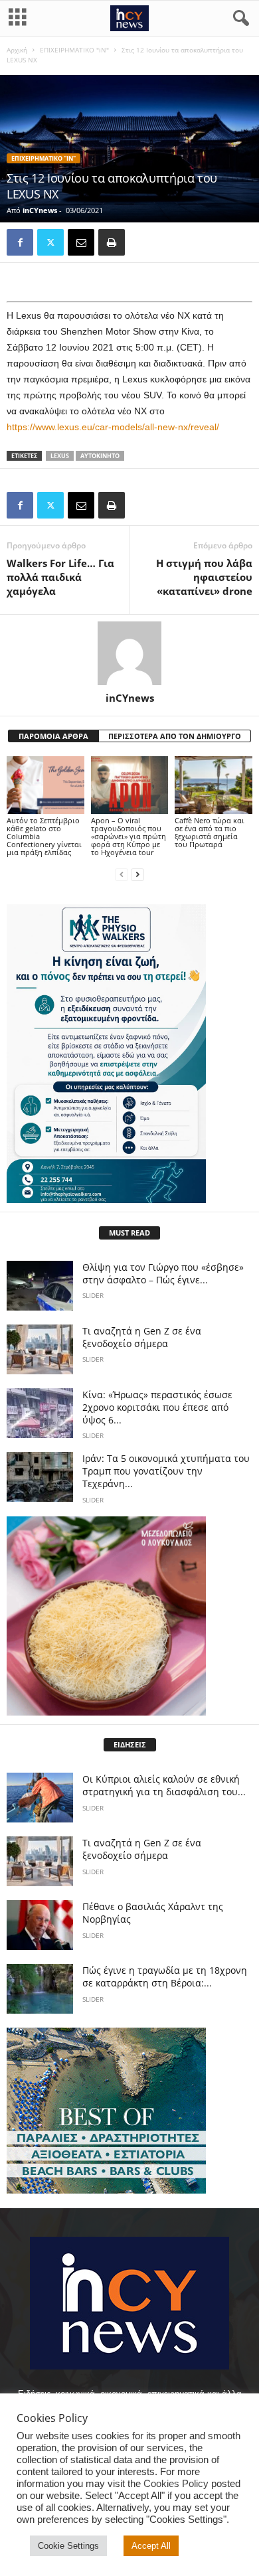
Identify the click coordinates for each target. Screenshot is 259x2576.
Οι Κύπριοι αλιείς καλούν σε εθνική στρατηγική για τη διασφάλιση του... (164, 1785)
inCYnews (40, 210)
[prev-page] (122, 875)
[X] (50, 242)
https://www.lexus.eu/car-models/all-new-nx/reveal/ (113, 427)
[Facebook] (20, 242)
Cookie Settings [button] (68, 2546)
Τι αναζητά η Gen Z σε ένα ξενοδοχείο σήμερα (142, 1337)
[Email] (81, 242)
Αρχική (17, 50)
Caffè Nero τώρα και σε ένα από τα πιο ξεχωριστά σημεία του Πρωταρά (210, 832)
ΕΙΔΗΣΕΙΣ (130, 1744)
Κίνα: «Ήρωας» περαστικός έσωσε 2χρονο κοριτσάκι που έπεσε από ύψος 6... (157, 1407)
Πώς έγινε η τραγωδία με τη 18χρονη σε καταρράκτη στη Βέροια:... (165, 1976)
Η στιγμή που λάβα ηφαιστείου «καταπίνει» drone (204, 577)
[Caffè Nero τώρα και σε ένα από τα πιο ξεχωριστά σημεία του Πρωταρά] (214, 785)
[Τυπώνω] (112, 242)
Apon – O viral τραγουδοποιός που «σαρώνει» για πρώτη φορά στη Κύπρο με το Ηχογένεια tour (129, 836)
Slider (93, 1295)
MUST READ (129, 1233)
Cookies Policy (176, 2484)
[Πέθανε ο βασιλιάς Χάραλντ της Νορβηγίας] (40, 1925)
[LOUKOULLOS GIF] (129, 1616)
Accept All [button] (151, 2546)
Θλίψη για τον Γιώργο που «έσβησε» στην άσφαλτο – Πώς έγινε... (163, 1273)
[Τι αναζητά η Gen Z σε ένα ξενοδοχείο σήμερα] (40, 1349)
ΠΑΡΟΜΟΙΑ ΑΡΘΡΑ (53, 736)
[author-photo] (129, 653)
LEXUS (60, 456)
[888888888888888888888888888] (129, 1054)
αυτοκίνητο (100, 456)
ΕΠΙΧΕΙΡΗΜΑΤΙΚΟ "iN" (74, 50)
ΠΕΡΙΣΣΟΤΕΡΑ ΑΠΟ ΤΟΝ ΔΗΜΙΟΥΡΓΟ (175, 736)
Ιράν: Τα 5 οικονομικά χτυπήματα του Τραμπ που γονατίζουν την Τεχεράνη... (166, 1471)
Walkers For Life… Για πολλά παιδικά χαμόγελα (60, 577)
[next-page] (137, 875)
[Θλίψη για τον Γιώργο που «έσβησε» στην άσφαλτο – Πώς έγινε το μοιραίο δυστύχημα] (40, 1286)
